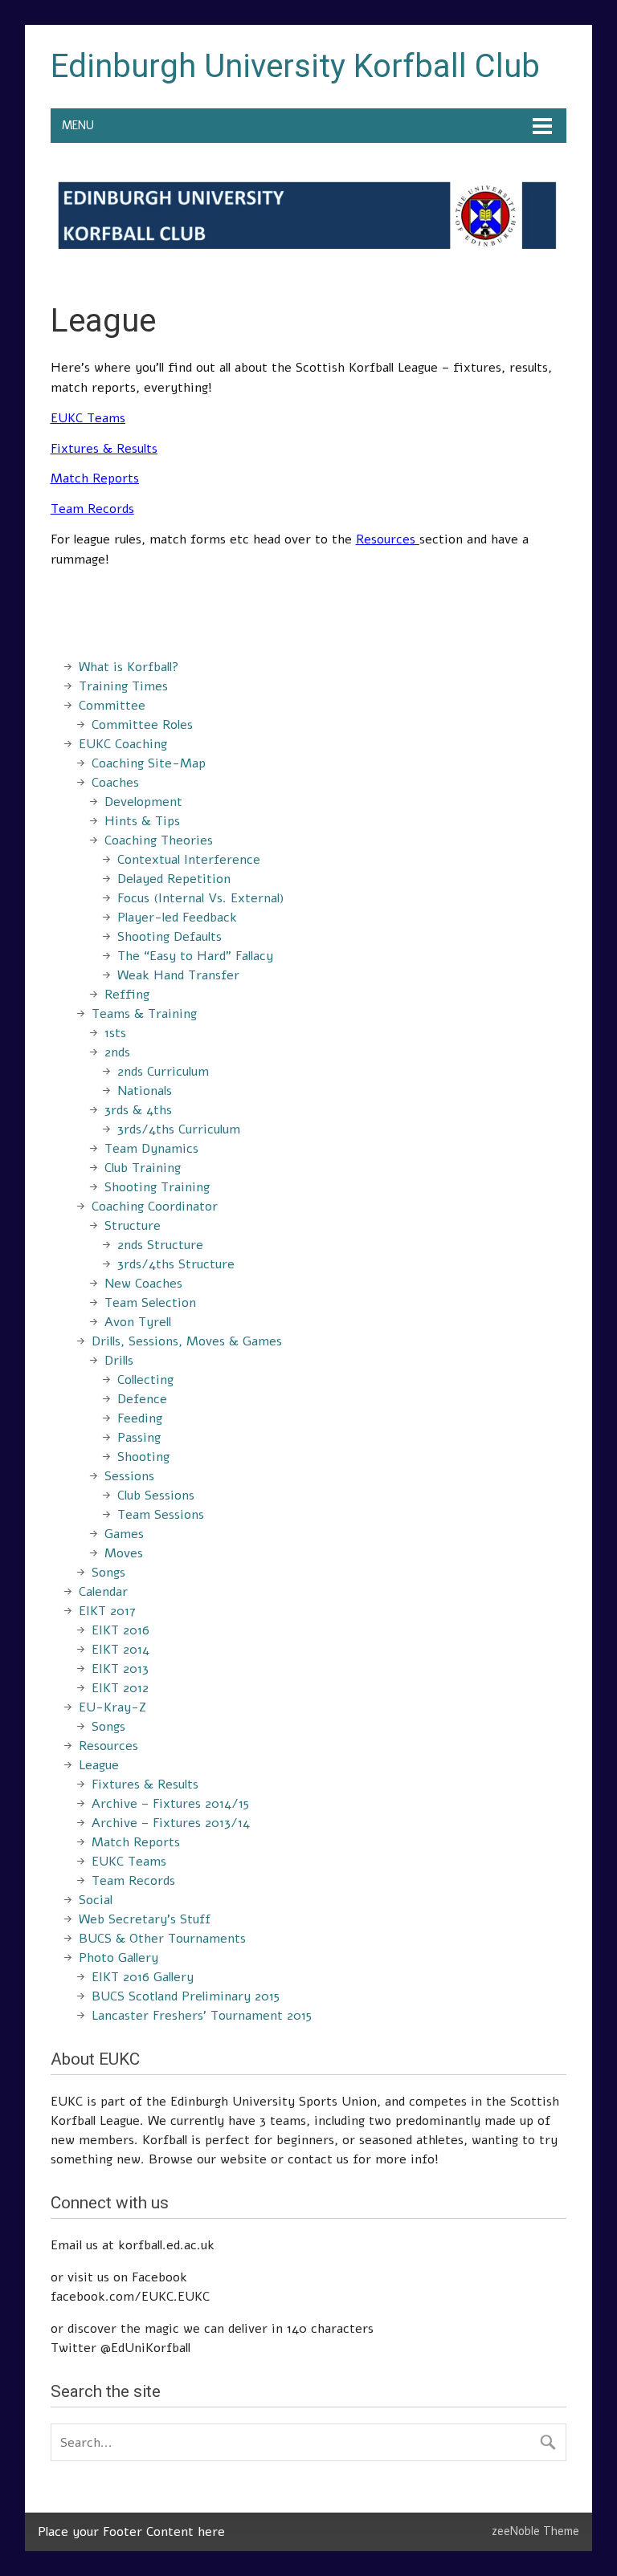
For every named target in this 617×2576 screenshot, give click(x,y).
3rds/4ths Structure (176, 1264)
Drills (119, 1361)
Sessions (129, 1476)
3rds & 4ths (138, 1110)
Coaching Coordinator (155, 1207)
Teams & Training (144, 1014)
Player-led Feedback (177, 918)
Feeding (140, 1418)
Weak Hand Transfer (178, 975)
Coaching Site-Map (149, 763)
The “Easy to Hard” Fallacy (195, 956)
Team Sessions (161, 1515)
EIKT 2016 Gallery (143, 1977)
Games (124, 1534)
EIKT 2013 (120, 1669)
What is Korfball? (129, 667)
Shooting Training (157, 1187)
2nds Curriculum (163, 1072)
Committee (112, 706)
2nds (117, 1052)
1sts (115, 1033)
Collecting (145, 1380)
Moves (124, 1553)
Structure (133, 1226)
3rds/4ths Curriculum (179, 1129)
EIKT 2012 (120, 1688)
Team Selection (150, 1303)
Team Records (133, 1881)
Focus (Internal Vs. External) (201, 898)
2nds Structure (160, 1245)
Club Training (143, 1168)
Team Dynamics (151, 1149)
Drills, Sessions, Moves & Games (187, 1341)
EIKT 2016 (121, 1630)
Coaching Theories (159, 840)
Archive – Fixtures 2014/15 (170, 1804)
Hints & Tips (142, 821)
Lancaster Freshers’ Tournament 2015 (202, 2016)
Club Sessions (156, 1496)
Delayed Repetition (174, 879)
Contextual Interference (189, 860)
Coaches (115, 783)
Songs (108, 1573)
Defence (142, 1399)
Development (143, 802)
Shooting (143, 1457)
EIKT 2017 (107, 1611)
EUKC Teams (88, 418)
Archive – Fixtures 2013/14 (171, 1823)
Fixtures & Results (145, 1784)
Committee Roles (142, 725)
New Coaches (143, 1284)
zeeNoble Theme (535, 2531)
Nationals (145, 1091)
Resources (108, 1746)
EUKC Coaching (123, 744)
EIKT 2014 (121, 1650)
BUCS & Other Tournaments (162, 1939)
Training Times (123, 686)
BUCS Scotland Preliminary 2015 (186, 1996)
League (99, 1765)
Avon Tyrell (138, 1322)
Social (96, 1900)
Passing (139, 1438)
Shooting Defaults (170, 937)
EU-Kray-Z (112, 1707)
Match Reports (95, 478)
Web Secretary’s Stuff (145, 1919)
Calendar (103, 1592)
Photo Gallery (118, 1958)
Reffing (127, 995)
